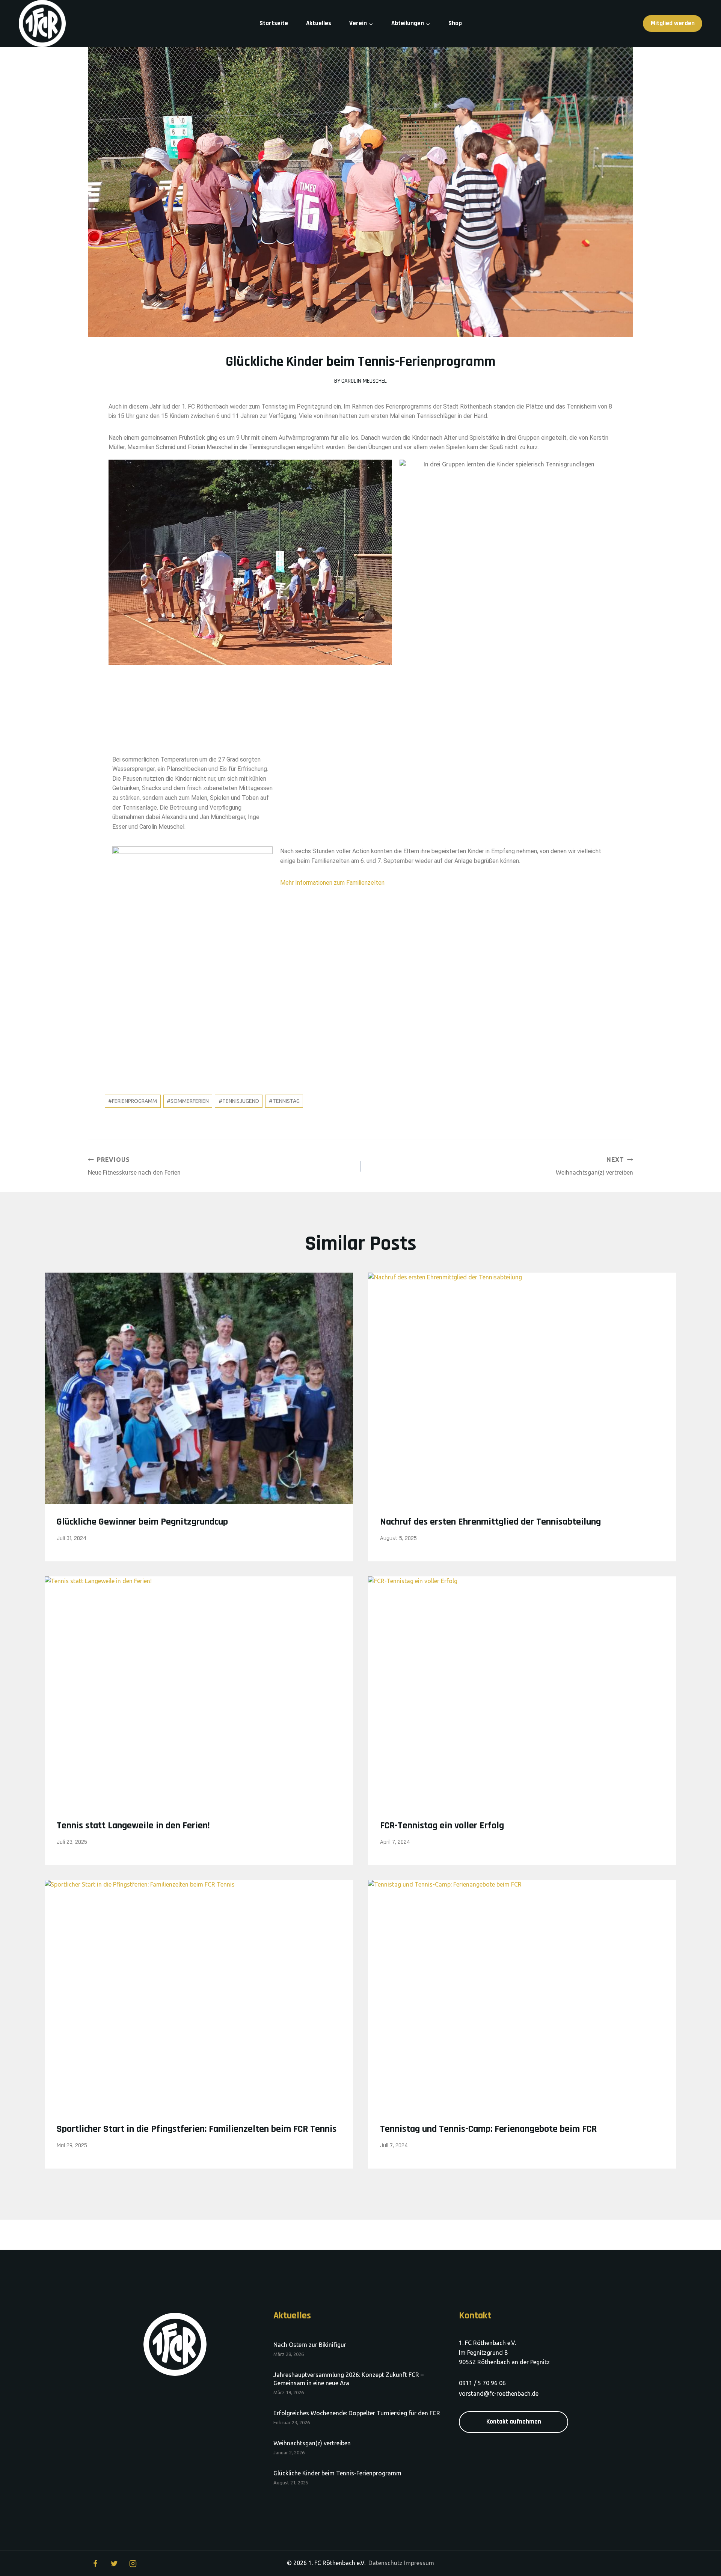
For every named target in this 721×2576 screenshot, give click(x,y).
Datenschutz (385, 2563)
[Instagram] (133, 2564)
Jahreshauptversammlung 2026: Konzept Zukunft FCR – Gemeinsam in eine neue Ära (348, 2379)
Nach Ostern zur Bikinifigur (310, 2345)
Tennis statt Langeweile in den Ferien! (133, 1826)
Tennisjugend (239, 1101)
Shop (455, 23)
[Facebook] (95, 2564)
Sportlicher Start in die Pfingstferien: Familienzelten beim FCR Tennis (197, 2129)
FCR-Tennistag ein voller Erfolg (442, 1826)
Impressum (419, 2563)
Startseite (274, 23)
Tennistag (284, 1101)
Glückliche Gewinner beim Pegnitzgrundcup (142, 1522)
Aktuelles (319, 23)
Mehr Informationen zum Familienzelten (332, 883)
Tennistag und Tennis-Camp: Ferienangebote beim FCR (488, 2129)
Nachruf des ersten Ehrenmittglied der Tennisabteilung (490, 1522)
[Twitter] (114, 2564)
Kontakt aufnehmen (514, 2422)
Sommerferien (188, 1101)
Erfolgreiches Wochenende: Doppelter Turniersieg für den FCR (357, 2413)
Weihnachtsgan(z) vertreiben (594, 1166)
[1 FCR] (42, 23)
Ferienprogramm (133, 1101)
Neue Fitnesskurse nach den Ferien (134, 1166)
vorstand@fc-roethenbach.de (499, 2394)
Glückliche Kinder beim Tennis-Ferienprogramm (337, 2473)
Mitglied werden (673, 23)
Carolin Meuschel (364, 381)
